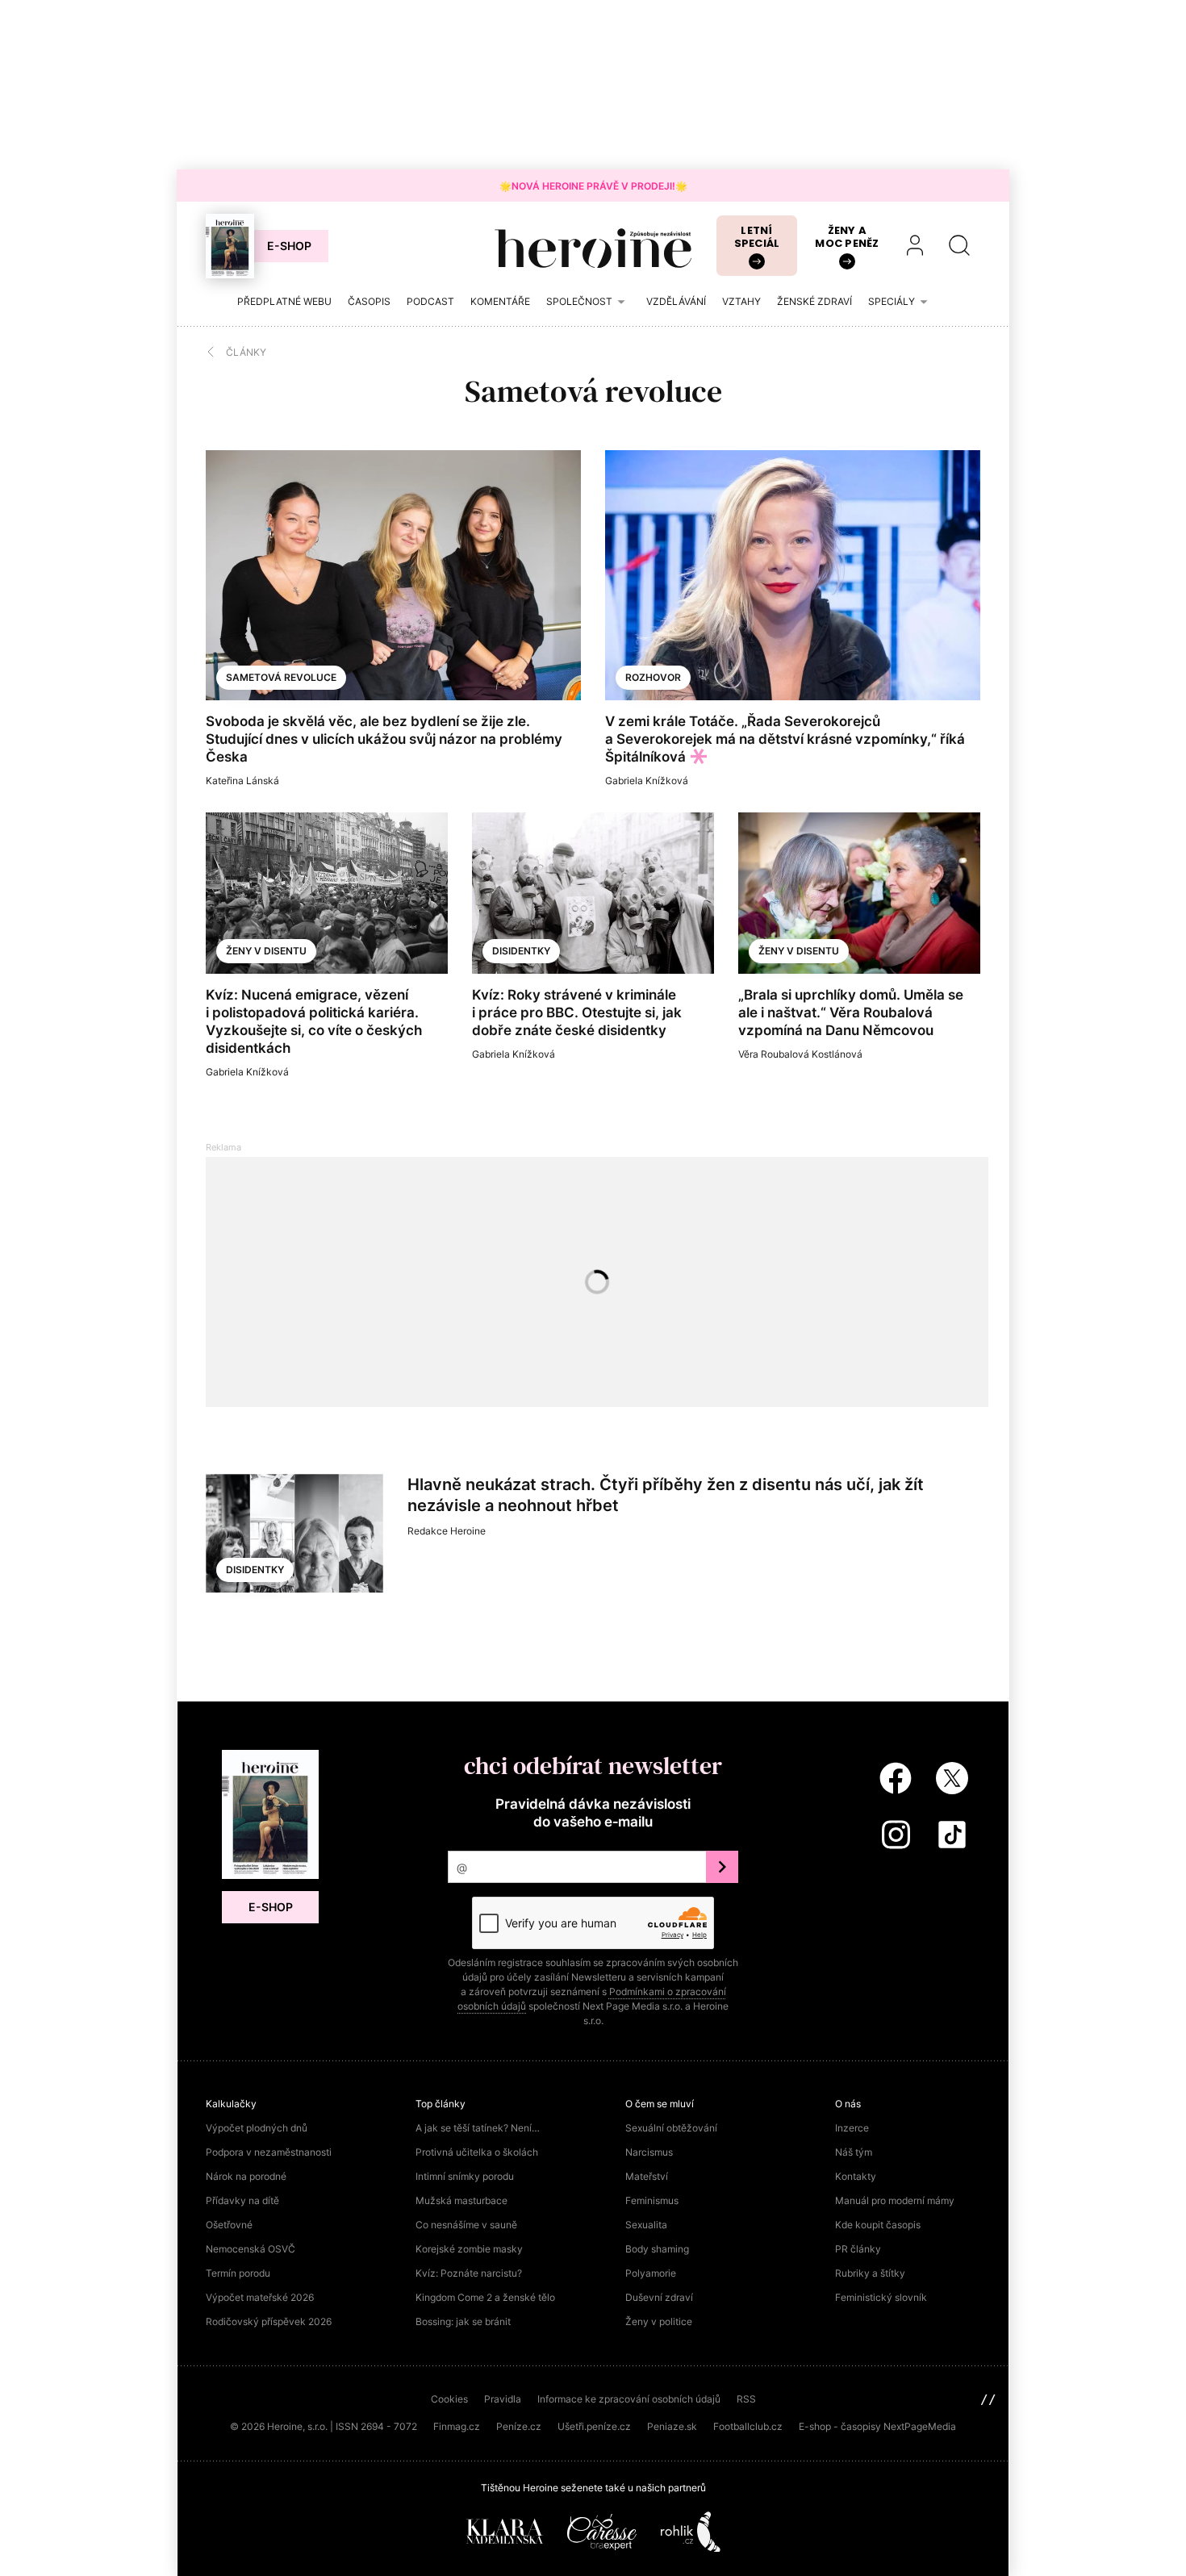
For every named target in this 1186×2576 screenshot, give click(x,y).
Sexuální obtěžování (671, 2128)
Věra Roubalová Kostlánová (800, 1054)
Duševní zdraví (659, 2297)
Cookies (449, 2399)
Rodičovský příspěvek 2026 (269, 2321)
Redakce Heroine (447, 1531)
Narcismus (649, 2152)
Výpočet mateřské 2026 (260, 2297)
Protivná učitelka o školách (477, 2152)
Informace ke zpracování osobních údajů (629, 2399)
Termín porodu (238, 2273)
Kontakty (856, 2176)
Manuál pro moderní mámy (895, 2200)
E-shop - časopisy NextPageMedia (877, 2426)
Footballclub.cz (748, 2426)
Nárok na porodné (246, 2176)
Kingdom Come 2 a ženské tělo (485, 2297)
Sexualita (646, 2225)
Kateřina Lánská (242, 781)
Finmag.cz (457, 2426)
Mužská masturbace (461, 2200)
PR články (858, 2249)
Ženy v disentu (266, 951)
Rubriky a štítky (870, 2273)
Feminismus (652, 2200)
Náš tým (854, 2152)
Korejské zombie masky (469, 2249)
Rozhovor (653, 677)
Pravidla (503, 2399)
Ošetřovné (229, 2225)
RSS (746, 2399)
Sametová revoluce (281, 677)
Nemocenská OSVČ (251, 2249)
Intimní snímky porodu (465, 2176)
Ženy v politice (659, 2321)
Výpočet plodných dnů (257, 2128)
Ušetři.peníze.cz (594, 2426)
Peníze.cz (519, 2426)
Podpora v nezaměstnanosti (269, 2152)
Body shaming (657, 2249)
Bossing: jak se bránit (463, 2321)
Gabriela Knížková (647, 781)
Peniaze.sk (672, 2426)
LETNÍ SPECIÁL (757, 237)
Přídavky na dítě (242, 2200)
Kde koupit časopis (878, 2225)
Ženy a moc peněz (847, 237)
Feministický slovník (881, 2297)
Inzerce (852, 2128)
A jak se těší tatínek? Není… (478, 2128)
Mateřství (647, 2176)
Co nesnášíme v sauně (466, 2225)
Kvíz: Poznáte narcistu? (469, 2273)
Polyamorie (651, 2273)
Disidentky (521, 951)
